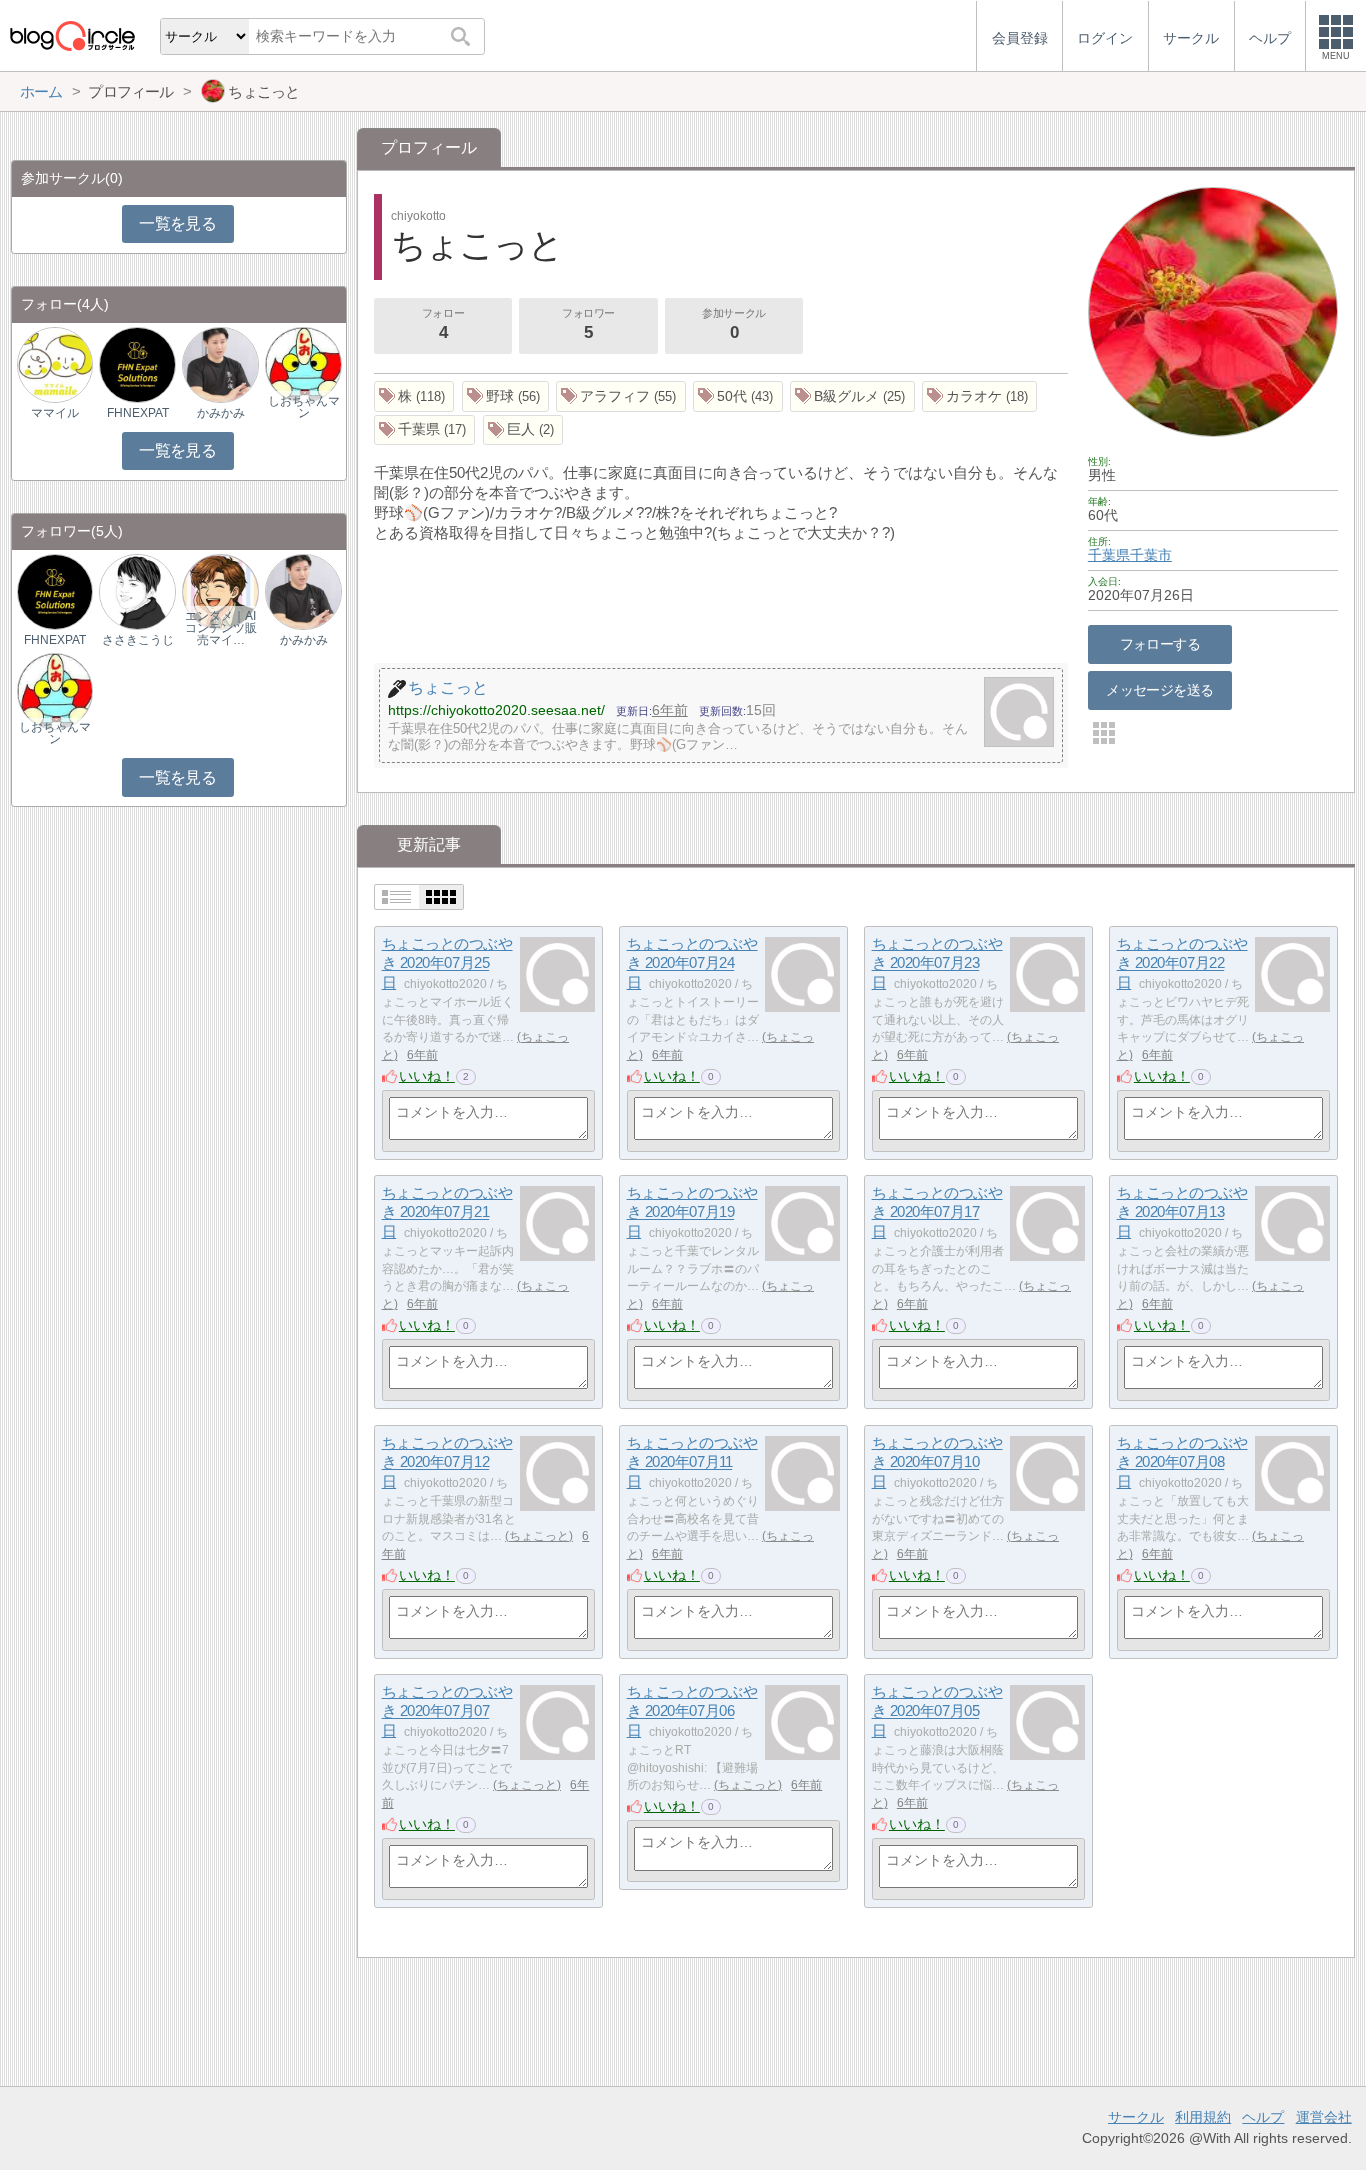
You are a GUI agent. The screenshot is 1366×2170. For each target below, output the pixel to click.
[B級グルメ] (852, 396)
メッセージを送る (1159, 690)
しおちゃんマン (304, 407)
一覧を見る (177, 223)
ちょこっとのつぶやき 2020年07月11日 (692, 1462)
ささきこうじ (138, 640)
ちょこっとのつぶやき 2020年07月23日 (937, 963)
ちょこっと (539, 1536)
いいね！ (427, 1076)
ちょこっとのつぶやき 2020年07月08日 (1182, 1462)
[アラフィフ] (621, 396)
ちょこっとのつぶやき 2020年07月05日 (937, 1711)
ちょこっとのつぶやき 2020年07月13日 (1182, 1212)
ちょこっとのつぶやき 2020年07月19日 (692, 1212)
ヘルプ (1263, 2117)
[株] (414, 396)
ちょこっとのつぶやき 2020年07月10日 (937, 1462)
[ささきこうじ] (137, 591)
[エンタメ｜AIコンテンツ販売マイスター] (220, 591)
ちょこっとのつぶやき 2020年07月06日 (692, 1711)
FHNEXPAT (138, 413)
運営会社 (1324, 2117)
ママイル (55, 413)
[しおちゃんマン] (303, 364)
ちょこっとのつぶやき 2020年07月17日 (937, 1212)
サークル (1136, 2117)
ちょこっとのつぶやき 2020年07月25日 (447, 963)
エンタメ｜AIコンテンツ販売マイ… (221, 628)
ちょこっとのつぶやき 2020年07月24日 (692, 963)
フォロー (443, 324)
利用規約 (1203, 2117)
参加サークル (733, 324)
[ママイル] (55, 364)
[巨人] (523, 430)
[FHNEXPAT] (137, 364)
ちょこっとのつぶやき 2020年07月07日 (447, 1711)
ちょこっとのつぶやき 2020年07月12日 (447, 1462)
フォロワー (588, 324)
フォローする (1160, 644)
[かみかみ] (220, 364)
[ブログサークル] (72, 35)
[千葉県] (425, 430)
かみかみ (221, 413)
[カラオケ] (980, 396)
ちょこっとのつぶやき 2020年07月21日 (447, 1212)
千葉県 (1109, 555)
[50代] (738, 396)
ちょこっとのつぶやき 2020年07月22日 (1182, 963)
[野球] (506, 396)
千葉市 (1151, 555)
